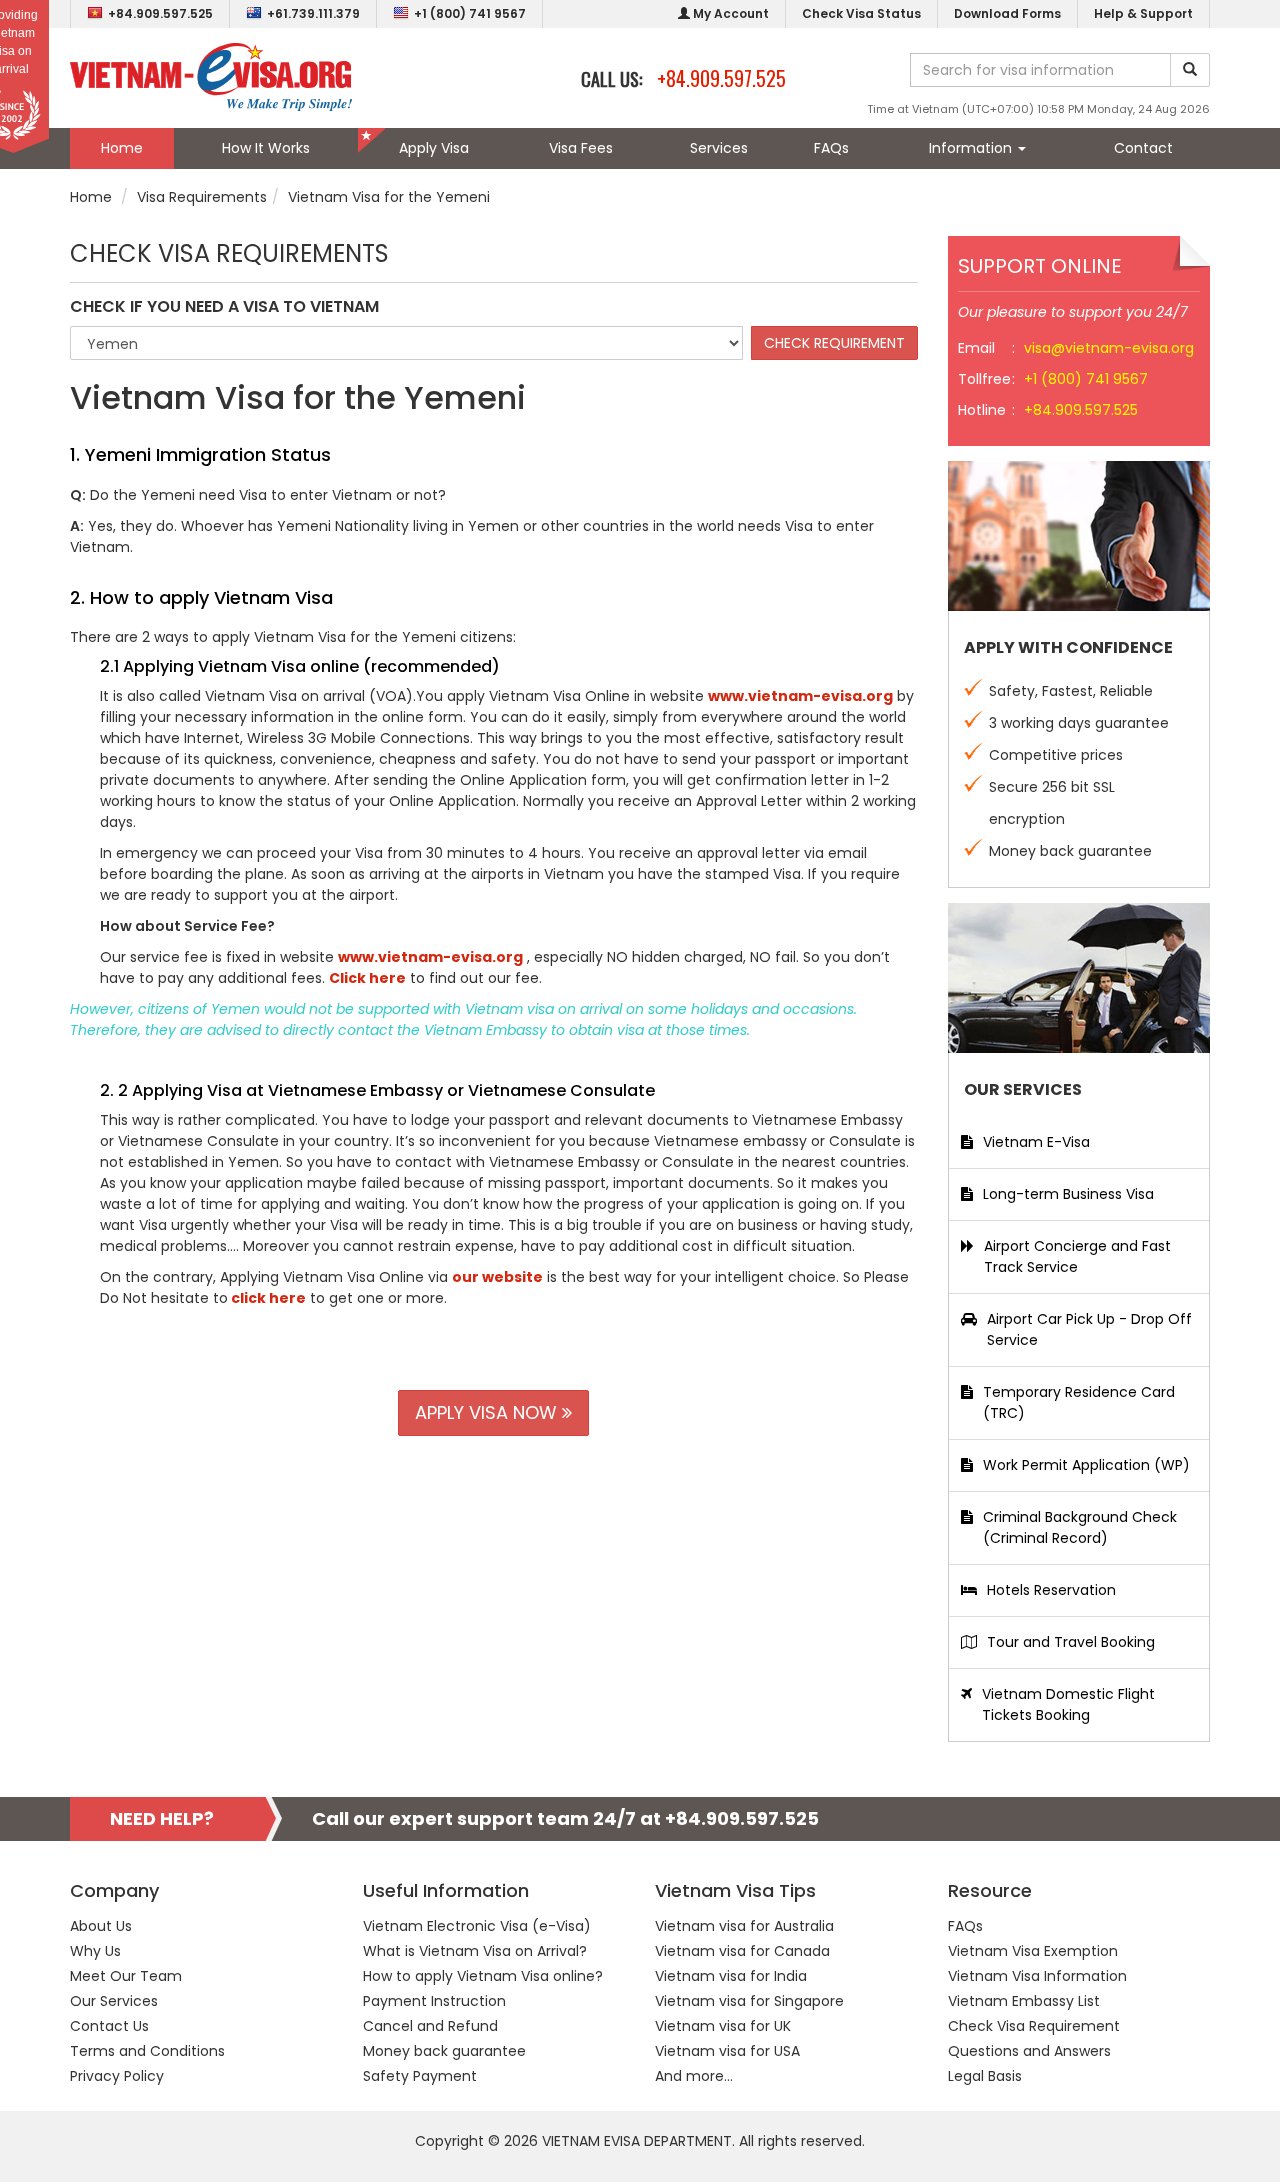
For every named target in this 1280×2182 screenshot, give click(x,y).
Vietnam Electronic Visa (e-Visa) (477, 1926)
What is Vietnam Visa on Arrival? (475, 1951)
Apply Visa (434, 148)
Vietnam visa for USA (727, 2051)
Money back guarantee (444, 2051)
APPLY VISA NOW (488, 1412)
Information (972, 148)
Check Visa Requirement (1034, 2026)
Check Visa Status (861, 13)
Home (122, 148)
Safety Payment (420, 2076)
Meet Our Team (126, 1976)
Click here (367, 978)
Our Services (114, 2001)
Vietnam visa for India (731, 1976)
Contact (1143, 148)
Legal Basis (985, 2076)
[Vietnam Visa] (211, 76)
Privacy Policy (117, 2076)
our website (497, 1277)
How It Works (266, 148)
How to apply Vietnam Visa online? (483, 1976)
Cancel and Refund (430, 2026)
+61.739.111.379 (313, 13)
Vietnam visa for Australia (744, 1926)
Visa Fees (581, 148)
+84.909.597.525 (160, 13)
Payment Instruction (434, 2001)
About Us (101, 1926)
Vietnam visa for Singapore (749, 2001)
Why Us (95, 1951)
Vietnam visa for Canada (742, 1951)
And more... (694, 2076)
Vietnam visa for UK (723, 2026)
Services (719, 148)
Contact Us (109, 2026)
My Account (729, 13)
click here (267, 1298)
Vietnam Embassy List (1024, 2001)
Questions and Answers (1029, 2051)
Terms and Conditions (147, 2051)
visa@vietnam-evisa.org (1109, 348)
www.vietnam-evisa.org (800, 696)
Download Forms (1007, 13)
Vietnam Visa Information (1037, 1976)
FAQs (831, 148)
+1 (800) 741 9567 (470, 13)
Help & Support (1143, 13)
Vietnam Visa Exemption (1033, 1951)
